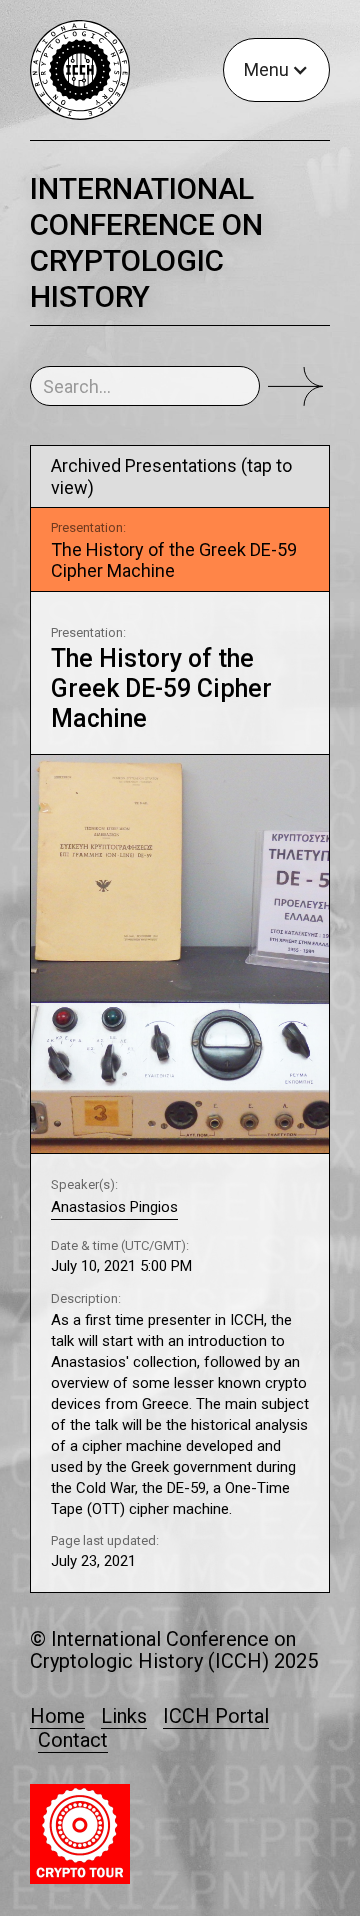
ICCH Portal (216, 1717)
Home (57, 1717)
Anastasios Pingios (114, 1207)
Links (124, 1717)
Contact (73, 1740)
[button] (276, 70)
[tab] (180, 549)
